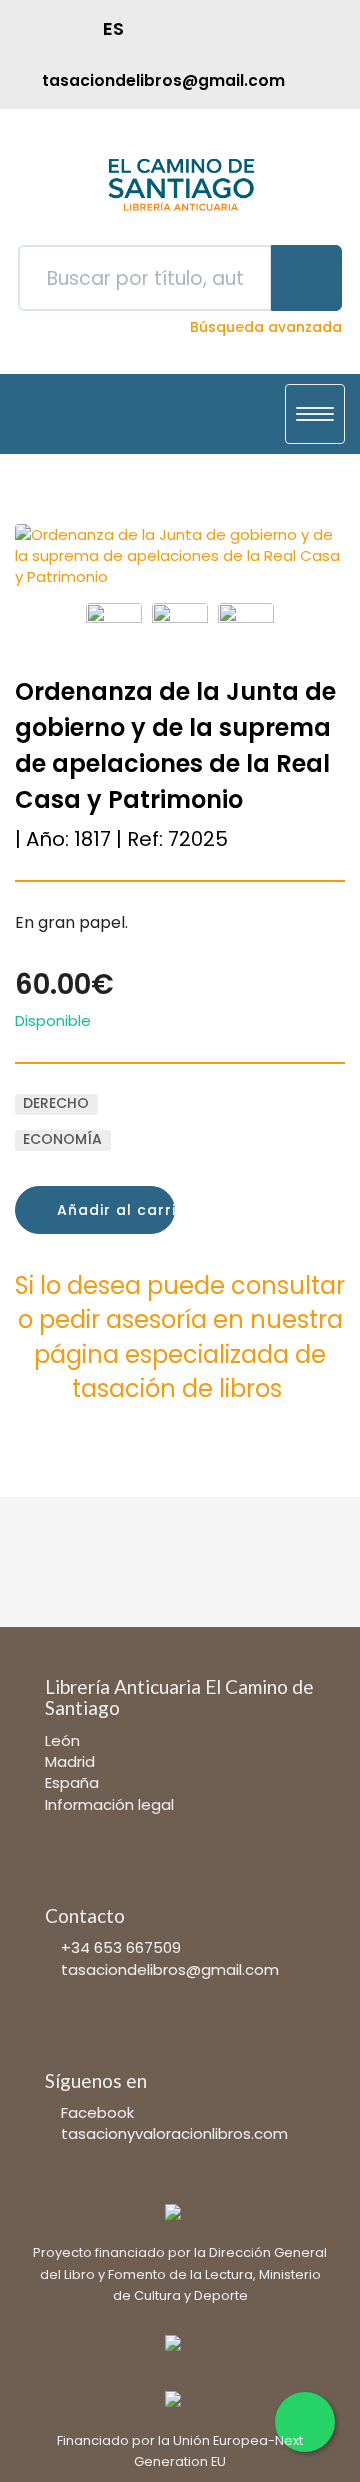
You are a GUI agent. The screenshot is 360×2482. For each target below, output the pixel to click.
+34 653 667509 (121, 1947)
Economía (62, 1140)
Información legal (109, 1804)
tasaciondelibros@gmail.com (170, 1969)
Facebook (97, 2112)
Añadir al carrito (113, 1210)
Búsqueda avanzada (266, 327)
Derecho (56, 1104)
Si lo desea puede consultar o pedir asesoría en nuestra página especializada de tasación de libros (180, 1337)
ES (113, 28)
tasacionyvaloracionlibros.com (174, 2133)
